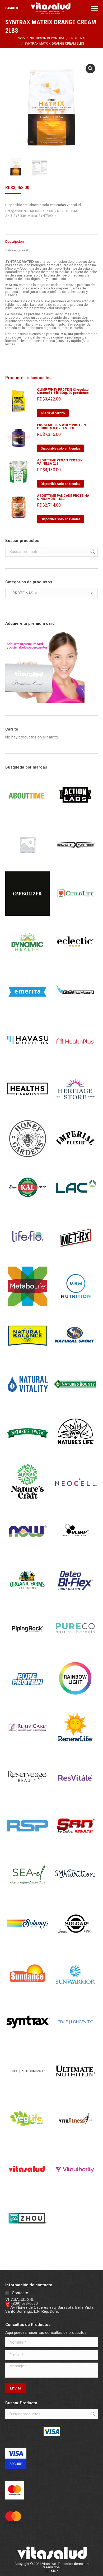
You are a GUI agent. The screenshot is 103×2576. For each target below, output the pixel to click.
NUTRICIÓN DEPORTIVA (41, 211)
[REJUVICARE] (27, 1748)
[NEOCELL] (75, 1503)
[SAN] (75, 1847)
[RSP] (27, 1847)
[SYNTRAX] (27, 2043)
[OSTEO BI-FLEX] (75, 1601)
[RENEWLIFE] (75, 1748)
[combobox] (51, 593)
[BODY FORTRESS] (75, 865)
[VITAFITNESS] (75, 2141)
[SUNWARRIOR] (75, 1994)
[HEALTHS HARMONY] (27, 1111)
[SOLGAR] (75, 1945)
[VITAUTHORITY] (75, 2190)
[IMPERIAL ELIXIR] (75, 1160)
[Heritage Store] (75, 1111)
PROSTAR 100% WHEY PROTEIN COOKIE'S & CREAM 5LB (61, 427)
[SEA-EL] (27, 1896)
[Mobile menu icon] (95, 8)
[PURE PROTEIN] (27, 1699)
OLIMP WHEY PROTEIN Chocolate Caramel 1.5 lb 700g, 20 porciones (63, 391)
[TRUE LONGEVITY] (75, 2043)
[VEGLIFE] (27, 2141)
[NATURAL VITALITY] (27, 1405)
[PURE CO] (75, 1650)
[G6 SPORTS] (75, 1013)
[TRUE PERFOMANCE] (27, 2092)
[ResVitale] (75, 1797)
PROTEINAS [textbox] (23, 593)
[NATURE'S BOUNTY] (75, 1405)
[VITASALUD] (27, 2190)
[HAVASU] (27, 1062)
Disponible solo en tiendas (60, 448)
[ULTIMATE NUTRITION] (75, 2092)
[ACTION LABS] (75, 816)
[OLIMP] (75, 1552)
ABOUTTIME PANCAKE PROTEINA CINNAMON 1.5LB (63, 497)
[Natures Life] (75, 1454)
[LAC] (75, 1209)
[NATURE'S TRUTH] (27, 1454)
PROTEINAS (69, 211)
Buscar (92, 552)
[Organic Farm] (27, 1601)
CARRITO (12, 8)
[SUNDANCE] (27, 1994)
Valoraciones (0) (18, 250)
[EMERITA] (27, 1013)
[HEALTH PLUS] (75, 1062)
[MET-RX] (75, 1258)
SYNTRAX (46, 216)
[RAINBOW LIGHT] (75, 1699)
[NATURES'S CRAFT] (27, 1503)
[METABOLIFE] (27, 1307)
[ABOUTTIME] (27, 816)
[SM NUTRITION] (75, 1896)
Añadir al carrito (53, 413)
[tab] (51, 239)
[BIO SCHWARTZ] (27, 865)
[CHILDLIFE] (75, 914)
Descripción (15, 242)
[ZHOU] (27, 2239)
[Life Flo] (27, 1258)
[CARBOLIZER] (27, 914)
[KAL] (27, 1209)
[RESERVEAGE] (27, 1797)
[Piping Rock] (27, 1650)
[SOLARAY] (27, 1945)
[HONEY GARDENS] (27, 1160)
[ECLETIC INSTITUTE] (75, 963)
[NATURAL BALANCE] (27, 1356)
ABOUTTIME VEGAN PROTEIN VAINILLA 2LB (60, 462)
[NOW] (27, 1552)
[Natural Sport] (75, 1356)
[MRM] (75, 1307)
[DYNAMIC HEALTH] (27, 963)
